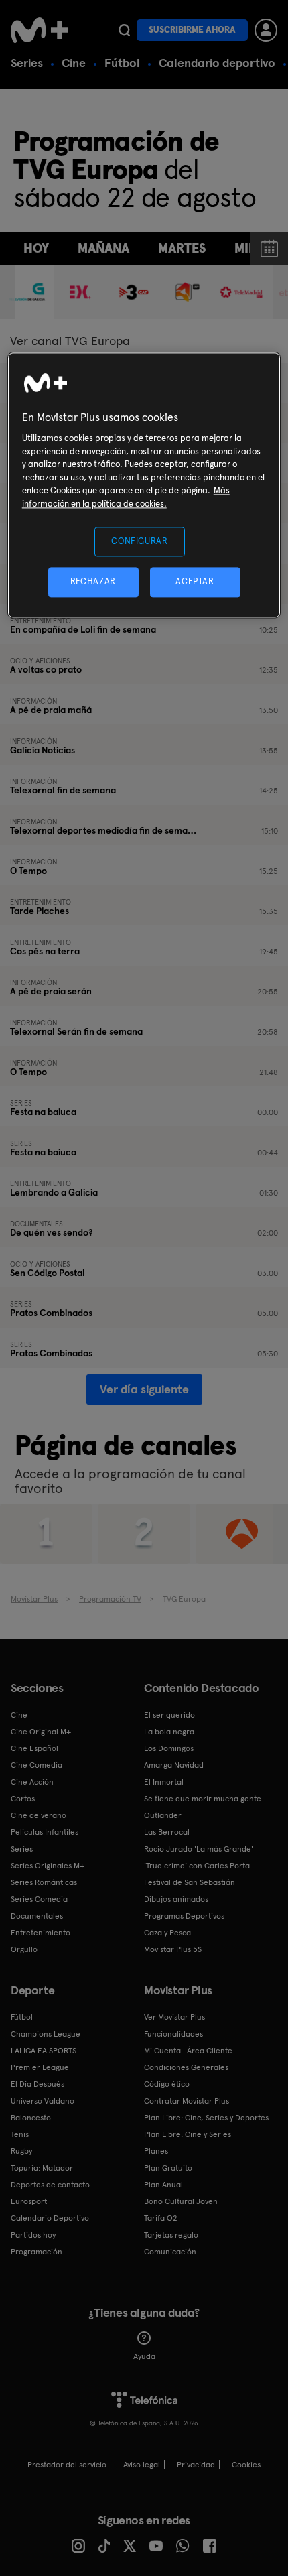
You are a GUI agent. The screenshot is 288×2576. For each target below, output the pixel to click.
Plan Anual (163, 2185)
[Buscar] (124, 30)
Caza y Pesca (167, 1933)
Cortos (23, 1799)
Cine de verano (39, 1815)
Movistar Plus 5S (173, 1949)
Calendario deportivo (217, 63)
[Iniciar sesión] (266, 30)
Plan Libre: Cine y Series (188, 2134)
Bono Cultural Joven (181, 2201)
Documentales (37, 1916)
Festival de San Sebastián (190, 1882)
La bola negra (169, 1732)
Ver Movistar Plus (174, 2017)
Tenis (20, 2134)
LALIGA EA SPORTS (44, 2051)
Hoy (36, 248)
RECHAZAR (93, 582)
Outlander (163, 1815)
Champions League (46, 2034)
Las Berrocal (167, 1832)
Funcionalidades (173, 2034)
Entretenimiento (41, 1933)
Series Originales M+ (48, 1866)
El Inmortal (164, 1782)
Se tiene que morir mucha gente (203, 1799)
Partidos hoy (33, 2235)
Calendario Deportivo (50, 2218)
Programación (37, 2252)
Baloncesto (31, 2118)
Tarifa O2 (161, 2218)
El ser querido (169, 1715)
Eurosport (29, 2201)
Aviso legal (142, 2465)
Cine (74, 63)
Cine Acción (32, 1782)
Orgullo (24, 1949)
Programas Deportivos (184, 1916)
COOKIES (246, 2465)
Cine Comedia (37, 1765)
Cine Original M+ (41, 1732)
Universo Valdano (43, 2101)
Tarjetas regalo (171, 2235)
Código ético (167, 2084)
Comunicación (170, 2252)
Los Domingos (169, 1748)
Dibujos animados (176, 1899)
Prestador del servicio (67, 2465)
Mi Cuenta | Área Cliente (188, 2051)
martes (182, 248)
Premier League (40, 2067)
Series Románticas (44, 1882)
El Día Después (38, 2084)
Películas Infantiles (45, 1832)
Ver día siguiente (144, 1389)
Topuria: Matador (42, 2168)
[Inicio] (41, 30)
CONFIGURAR (140, 541)
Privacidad (196, 2465)
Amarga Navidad (174, 1765)
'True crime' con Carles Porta (197, 1866)
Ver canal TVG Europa (70, 341)
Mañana (103, 248)
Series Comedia (39, 1899)
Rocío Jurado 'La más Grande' (199, 1849)
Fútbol (122, 63)
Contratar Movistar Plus (187, 2101)
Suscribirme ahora (192, 30)
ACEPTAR (195, 582)
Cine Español (34, 1748)
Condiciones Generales (186, 2067)
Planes (156, 2151)
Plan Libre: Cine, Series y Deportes (206, 2118)
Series (27, 63)
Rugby (21, 2151)
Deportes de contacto (50, 2185)
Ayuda (144, 2356)
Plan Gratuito (168, 2168)
